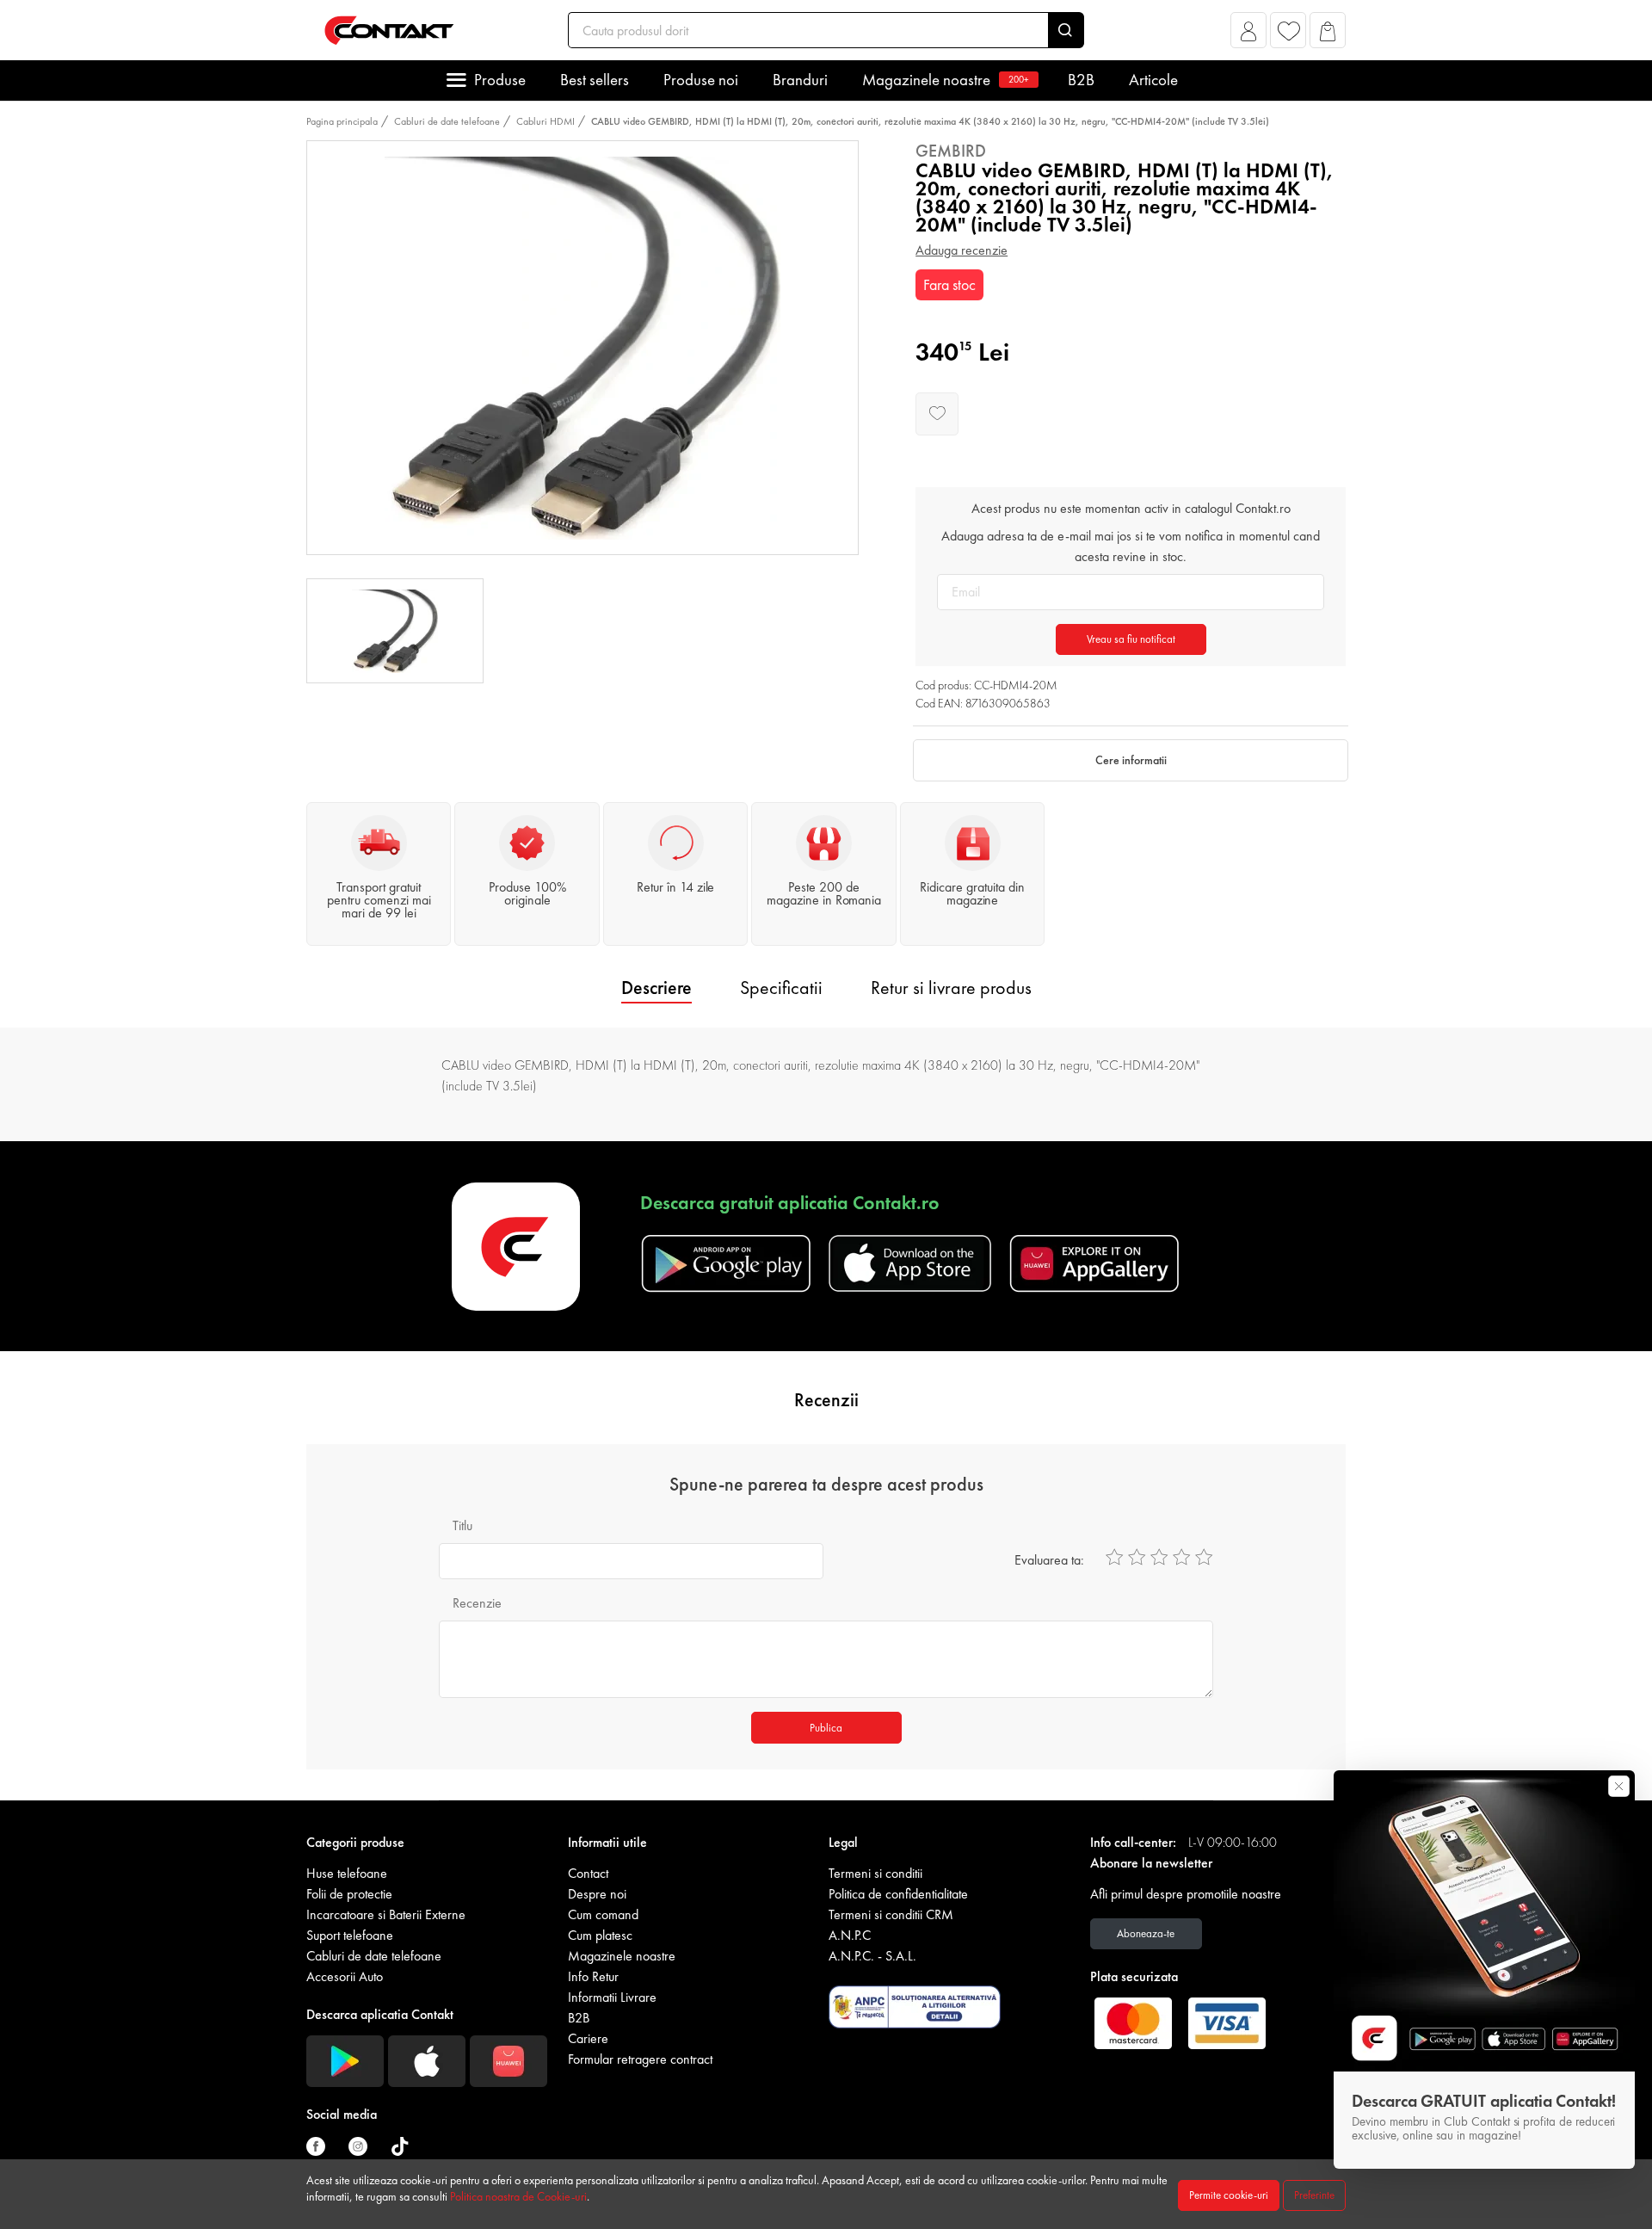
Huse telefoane (347, 1873)
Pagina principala (342, 121)
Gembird (951, 151)
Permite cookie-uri (1229, 2195)
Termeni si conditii (875, 1873)
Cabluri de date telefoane (447, 121)
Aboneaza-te (1146, 1933)
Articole (1153, 80)
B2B (1081, 80)
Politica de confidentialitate (898, 1894)
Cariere (588, 2038)
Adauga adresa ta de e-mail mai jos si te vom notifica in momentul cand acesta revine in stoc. (1131, 546)
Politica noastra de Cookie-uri (518, 2196)
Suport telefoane (350, 1935)
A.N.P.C (850, 1935)
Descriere (656, 988)
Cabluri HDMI (546, 121)
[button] (1249, 35)
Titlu (462, 1525)
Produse (500, 80)
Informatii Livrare (612, 1997)
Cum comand (603, 1914)
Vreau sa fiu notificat (1131, 639)
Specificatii (781, 988)
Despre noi (597, 1894)
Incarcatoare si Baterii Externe (386, 1914)
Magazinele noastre (946, 80)
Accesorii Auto (345, 1976)
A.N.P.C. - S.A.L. (872, 1956)
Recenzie (477, 1603)
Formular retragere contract (640, 2059)
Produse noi (701, 80)
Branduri (800, 80)
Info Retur (593, 1976)
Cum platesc (600, 1935)
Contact (588, 1873)
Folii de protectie (349, 1894)
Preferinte (1314, 2195)
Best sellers (595, 80)
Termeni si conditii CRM (891, 1914)
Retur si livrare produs (951, 988)
